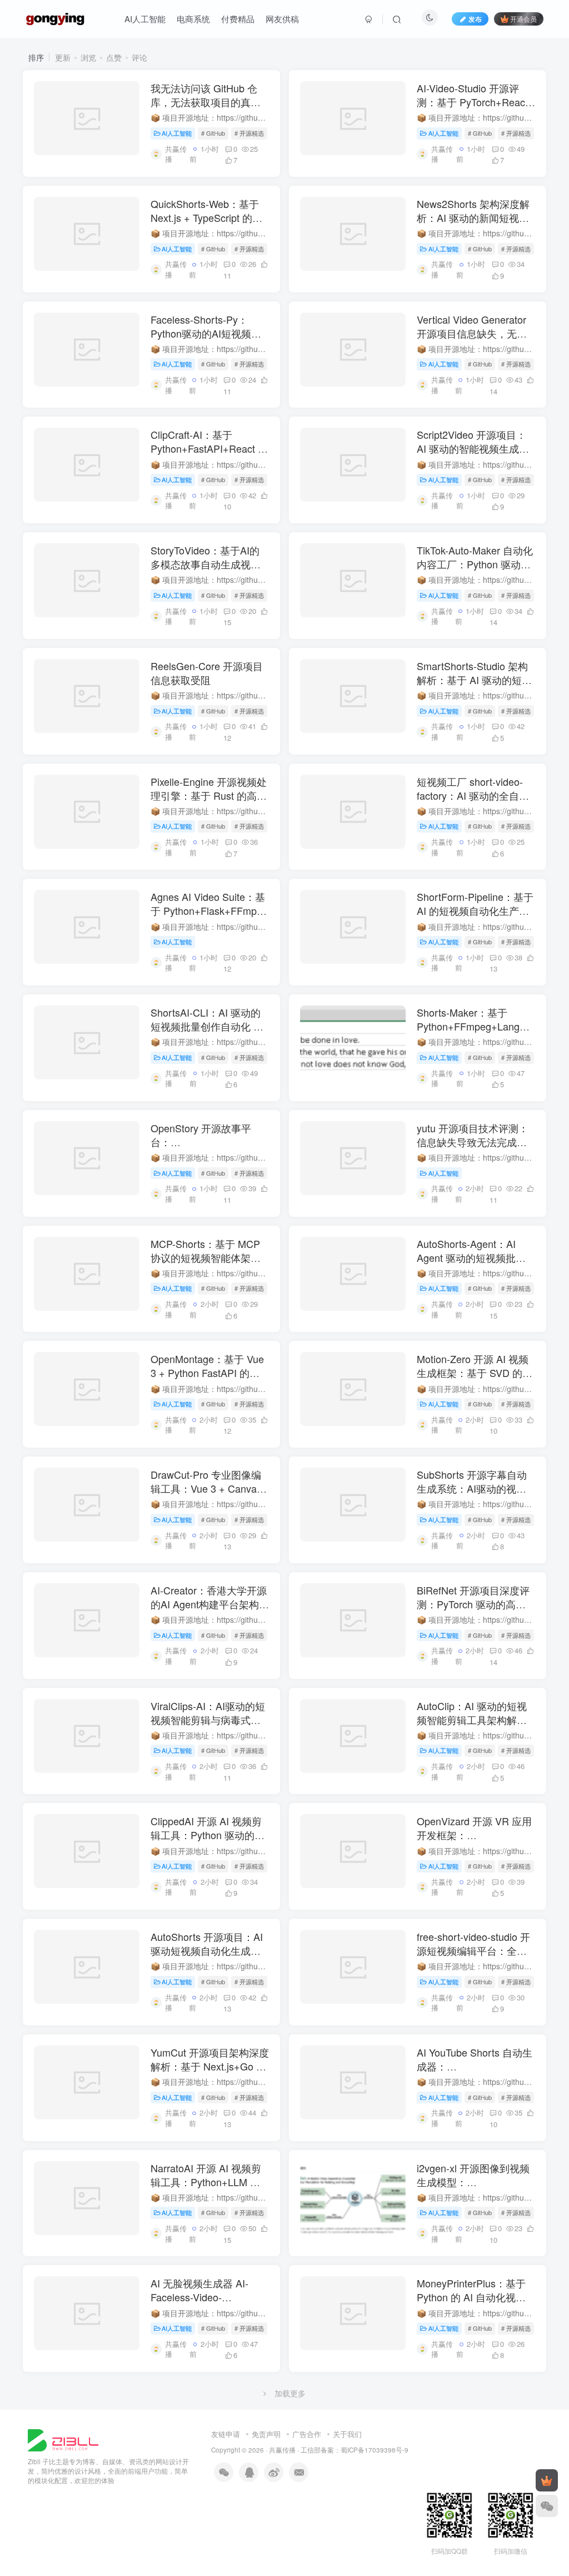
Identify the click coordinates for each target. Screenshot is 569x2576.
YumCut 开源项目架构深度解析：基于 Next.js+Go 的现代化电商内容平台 (210, 2066)
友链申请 (226, 2434)
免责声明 (266, 2434)
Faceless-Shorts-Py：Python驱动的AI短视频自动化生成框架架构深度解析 (206, 340)
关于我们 (347, 2434)
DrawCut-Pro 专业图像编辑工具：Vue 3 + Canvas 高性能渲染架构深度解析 (206, 1488)
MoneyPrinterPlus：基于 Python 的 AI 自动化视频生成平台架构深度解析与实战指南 (472, 2304)
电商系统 (193, 19)
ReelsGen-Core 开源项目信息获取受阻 (207, 673)
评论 (139, 57)
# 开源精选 (249, 133)
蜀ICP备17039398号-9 (375, 2450)
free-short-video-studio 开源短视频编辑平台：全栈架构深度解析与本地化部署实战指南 (473, 1958)
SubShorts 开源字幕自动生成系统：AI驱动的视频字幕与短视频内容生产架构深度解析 (472, 1495)
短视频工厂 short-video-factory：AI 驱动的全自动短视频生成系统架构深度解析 (473, 802)
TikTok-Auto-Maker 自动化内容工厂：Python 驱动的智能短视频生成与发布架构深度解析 (475, 571)
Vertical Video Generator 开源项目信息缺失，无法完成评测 (472, 333)
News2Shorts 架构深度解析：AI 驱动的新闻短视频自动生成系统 (473, 217)
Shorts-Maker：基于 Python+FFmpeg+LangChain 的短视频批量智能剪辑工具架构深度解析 (481, 1033)
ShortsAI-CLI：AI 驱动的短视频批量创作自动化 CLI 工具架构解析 (210, 1026)
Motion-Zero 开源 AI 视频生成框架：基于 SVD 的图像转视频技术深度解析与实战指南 (475, 1380)
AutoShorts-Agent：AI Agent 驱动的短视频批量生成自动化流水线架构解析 (472, 1265)
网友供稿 (282, 19)
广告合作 (307, 2434)
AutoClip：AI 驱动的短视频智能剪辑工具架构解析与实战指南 (472, 1720)
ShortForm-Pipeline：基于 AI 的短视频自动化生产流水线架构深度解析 (475, 910)
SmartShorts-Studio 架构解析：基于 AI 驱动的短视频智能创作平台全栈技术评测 (474, 687)
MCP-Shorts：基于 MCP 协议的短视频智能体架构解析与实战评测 (206, 1257)
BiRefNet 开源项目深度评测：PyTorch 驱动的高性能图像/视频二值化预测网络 (473, 1611)
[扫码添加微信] (547, 2506)
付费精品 (238, 19)
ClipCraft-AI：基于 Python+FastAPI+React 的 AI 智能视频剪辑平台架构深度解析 (209, 455)
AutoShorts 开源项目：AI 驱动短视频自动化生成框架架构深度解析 (207, 1950)
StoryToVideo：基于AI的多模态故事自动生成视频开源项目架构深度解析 (206, 564)
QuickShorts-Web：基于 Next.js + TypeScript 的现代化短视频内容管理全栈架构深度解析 (206, 225)
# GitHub (213, 133)
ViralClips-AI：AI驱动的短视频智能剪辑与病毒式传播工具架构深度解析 (208, 1720)
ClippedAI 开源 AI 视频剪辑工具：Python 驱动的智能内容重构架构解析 (208, 1835)
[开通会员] (547, 2480)
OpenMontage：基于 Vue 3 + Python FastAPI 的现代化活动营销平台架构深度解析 (207, 1380)
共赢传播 (282, 2450)
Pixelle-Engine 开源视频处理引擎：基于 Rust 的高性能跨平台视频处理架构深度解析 (209, 802)
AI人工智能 (145, 19)
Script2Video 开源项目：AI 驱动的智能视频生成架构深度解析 (473, 448)
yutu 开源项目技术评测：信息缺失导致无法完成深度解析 (473, 1142)
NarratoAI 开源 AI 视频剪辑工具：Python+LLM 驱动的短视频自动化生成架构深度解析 (206, 2189)
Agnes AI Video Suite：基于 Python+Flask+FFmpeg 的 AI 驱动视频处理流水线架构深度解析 (209, 918)
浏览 (88, 57)
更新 (63, 57)
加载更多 (290, 2393)
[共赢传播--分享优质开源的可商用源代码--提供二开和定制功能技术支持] (63, 2439)
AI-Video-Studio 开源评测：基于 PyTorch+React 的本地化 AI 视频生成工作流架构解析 (474, 109)
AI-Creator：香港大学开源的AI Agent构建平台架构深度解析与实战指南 (210, 1604)
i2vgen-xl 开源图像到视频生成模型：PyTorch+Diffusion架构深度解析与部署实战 (473, 2189)
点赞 (114, 57)
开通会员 (523, 19)
